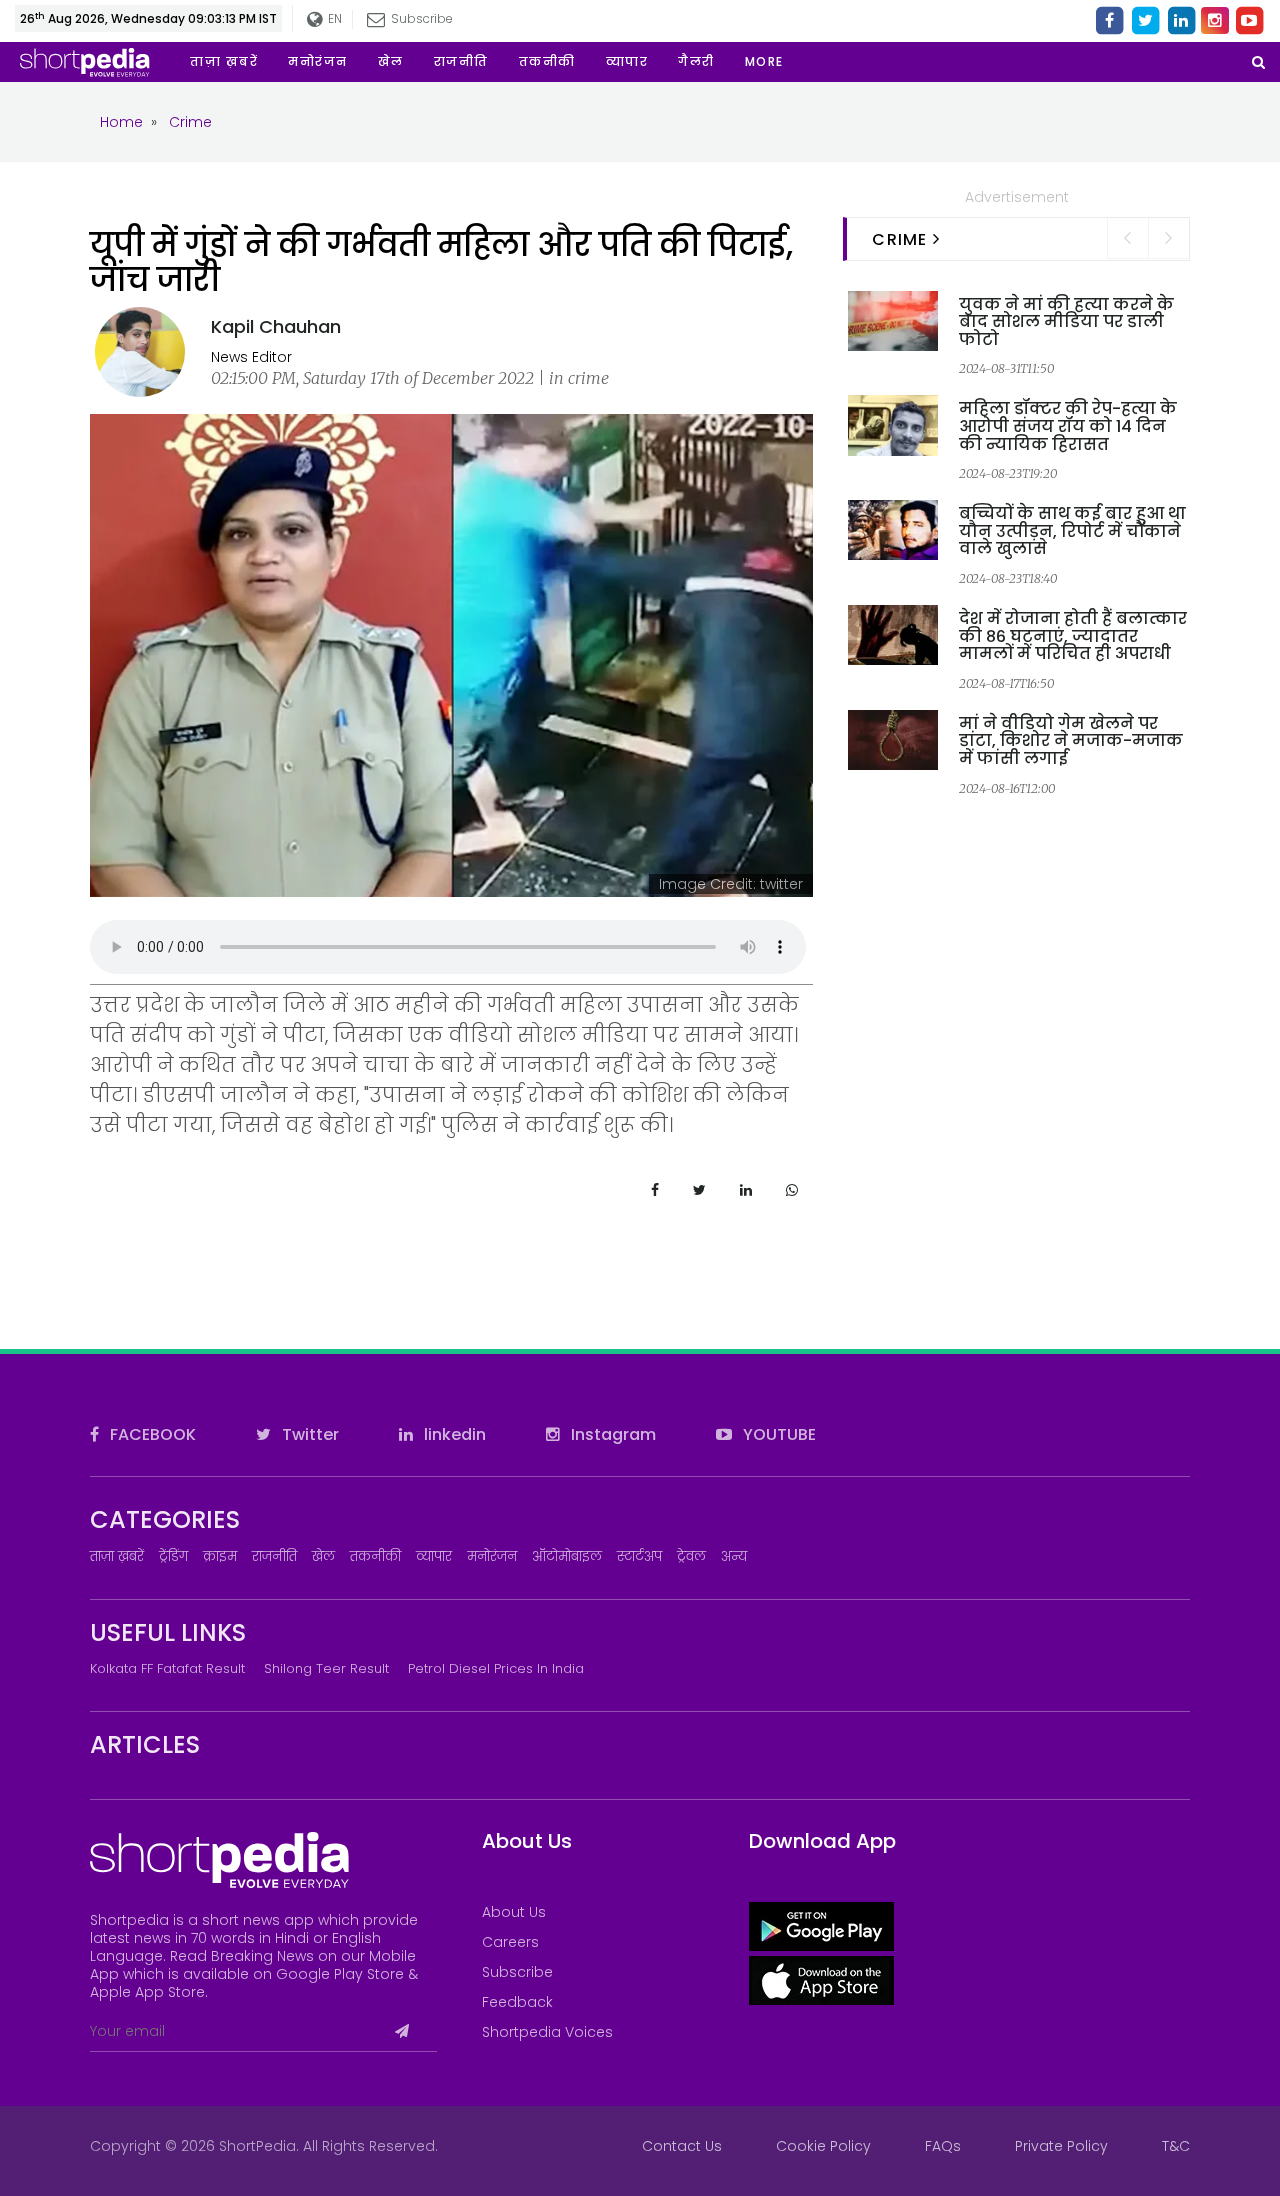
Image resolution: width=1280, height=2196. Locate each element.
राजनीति (274, 1556)
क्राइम (220, 1556)
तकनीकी (375, 1556)
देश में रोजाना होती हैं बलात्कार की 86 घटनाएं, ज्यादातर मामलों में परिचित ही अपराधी (1073, 636)
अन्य (734, 1556)
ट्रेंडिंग (173, 1556)
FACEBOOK (151, 1434)
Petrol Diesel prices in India (496, 1668)
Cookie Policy (823, 2146)
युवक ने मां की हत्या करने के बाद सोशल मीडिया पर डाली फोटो (1066, 322)
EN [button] (332, 18)
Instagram (611, 1434)
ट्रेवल (691, 1556)
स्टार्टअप (639, 1556)
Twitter (308, 1434)
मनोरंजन (492, 1556)
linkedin (453, 1434)
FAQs (943, 2146)
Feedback (517, 2002)
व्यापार (434, 1556)
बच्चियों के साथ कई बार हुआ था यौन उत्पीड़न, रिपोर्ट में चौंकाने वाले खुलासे (1072, 531)
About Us (514, 1912)
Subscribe (517, 1972)
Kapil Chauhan (276, 326)
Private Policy (1061, 2146)
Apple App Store (147, 1992)
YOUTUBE (777, 1434)
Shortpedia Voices (547, 2032)
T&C (1176, 2146)
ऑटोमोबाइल (567, 1556)
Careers (510, 1942)
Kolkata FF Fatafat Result (167, 1668)
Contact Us (682, 2146)
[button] (764, 62)
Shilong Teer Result (326, 1668)
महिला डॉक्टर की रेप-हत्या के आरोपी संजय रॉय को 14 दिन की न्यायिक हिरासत (1068, 426)
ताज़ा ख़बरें (117, 1556)
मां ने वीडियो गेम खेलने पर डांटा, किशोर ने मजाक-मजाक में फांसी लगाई (1071, 741)
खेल (323, 1556)
